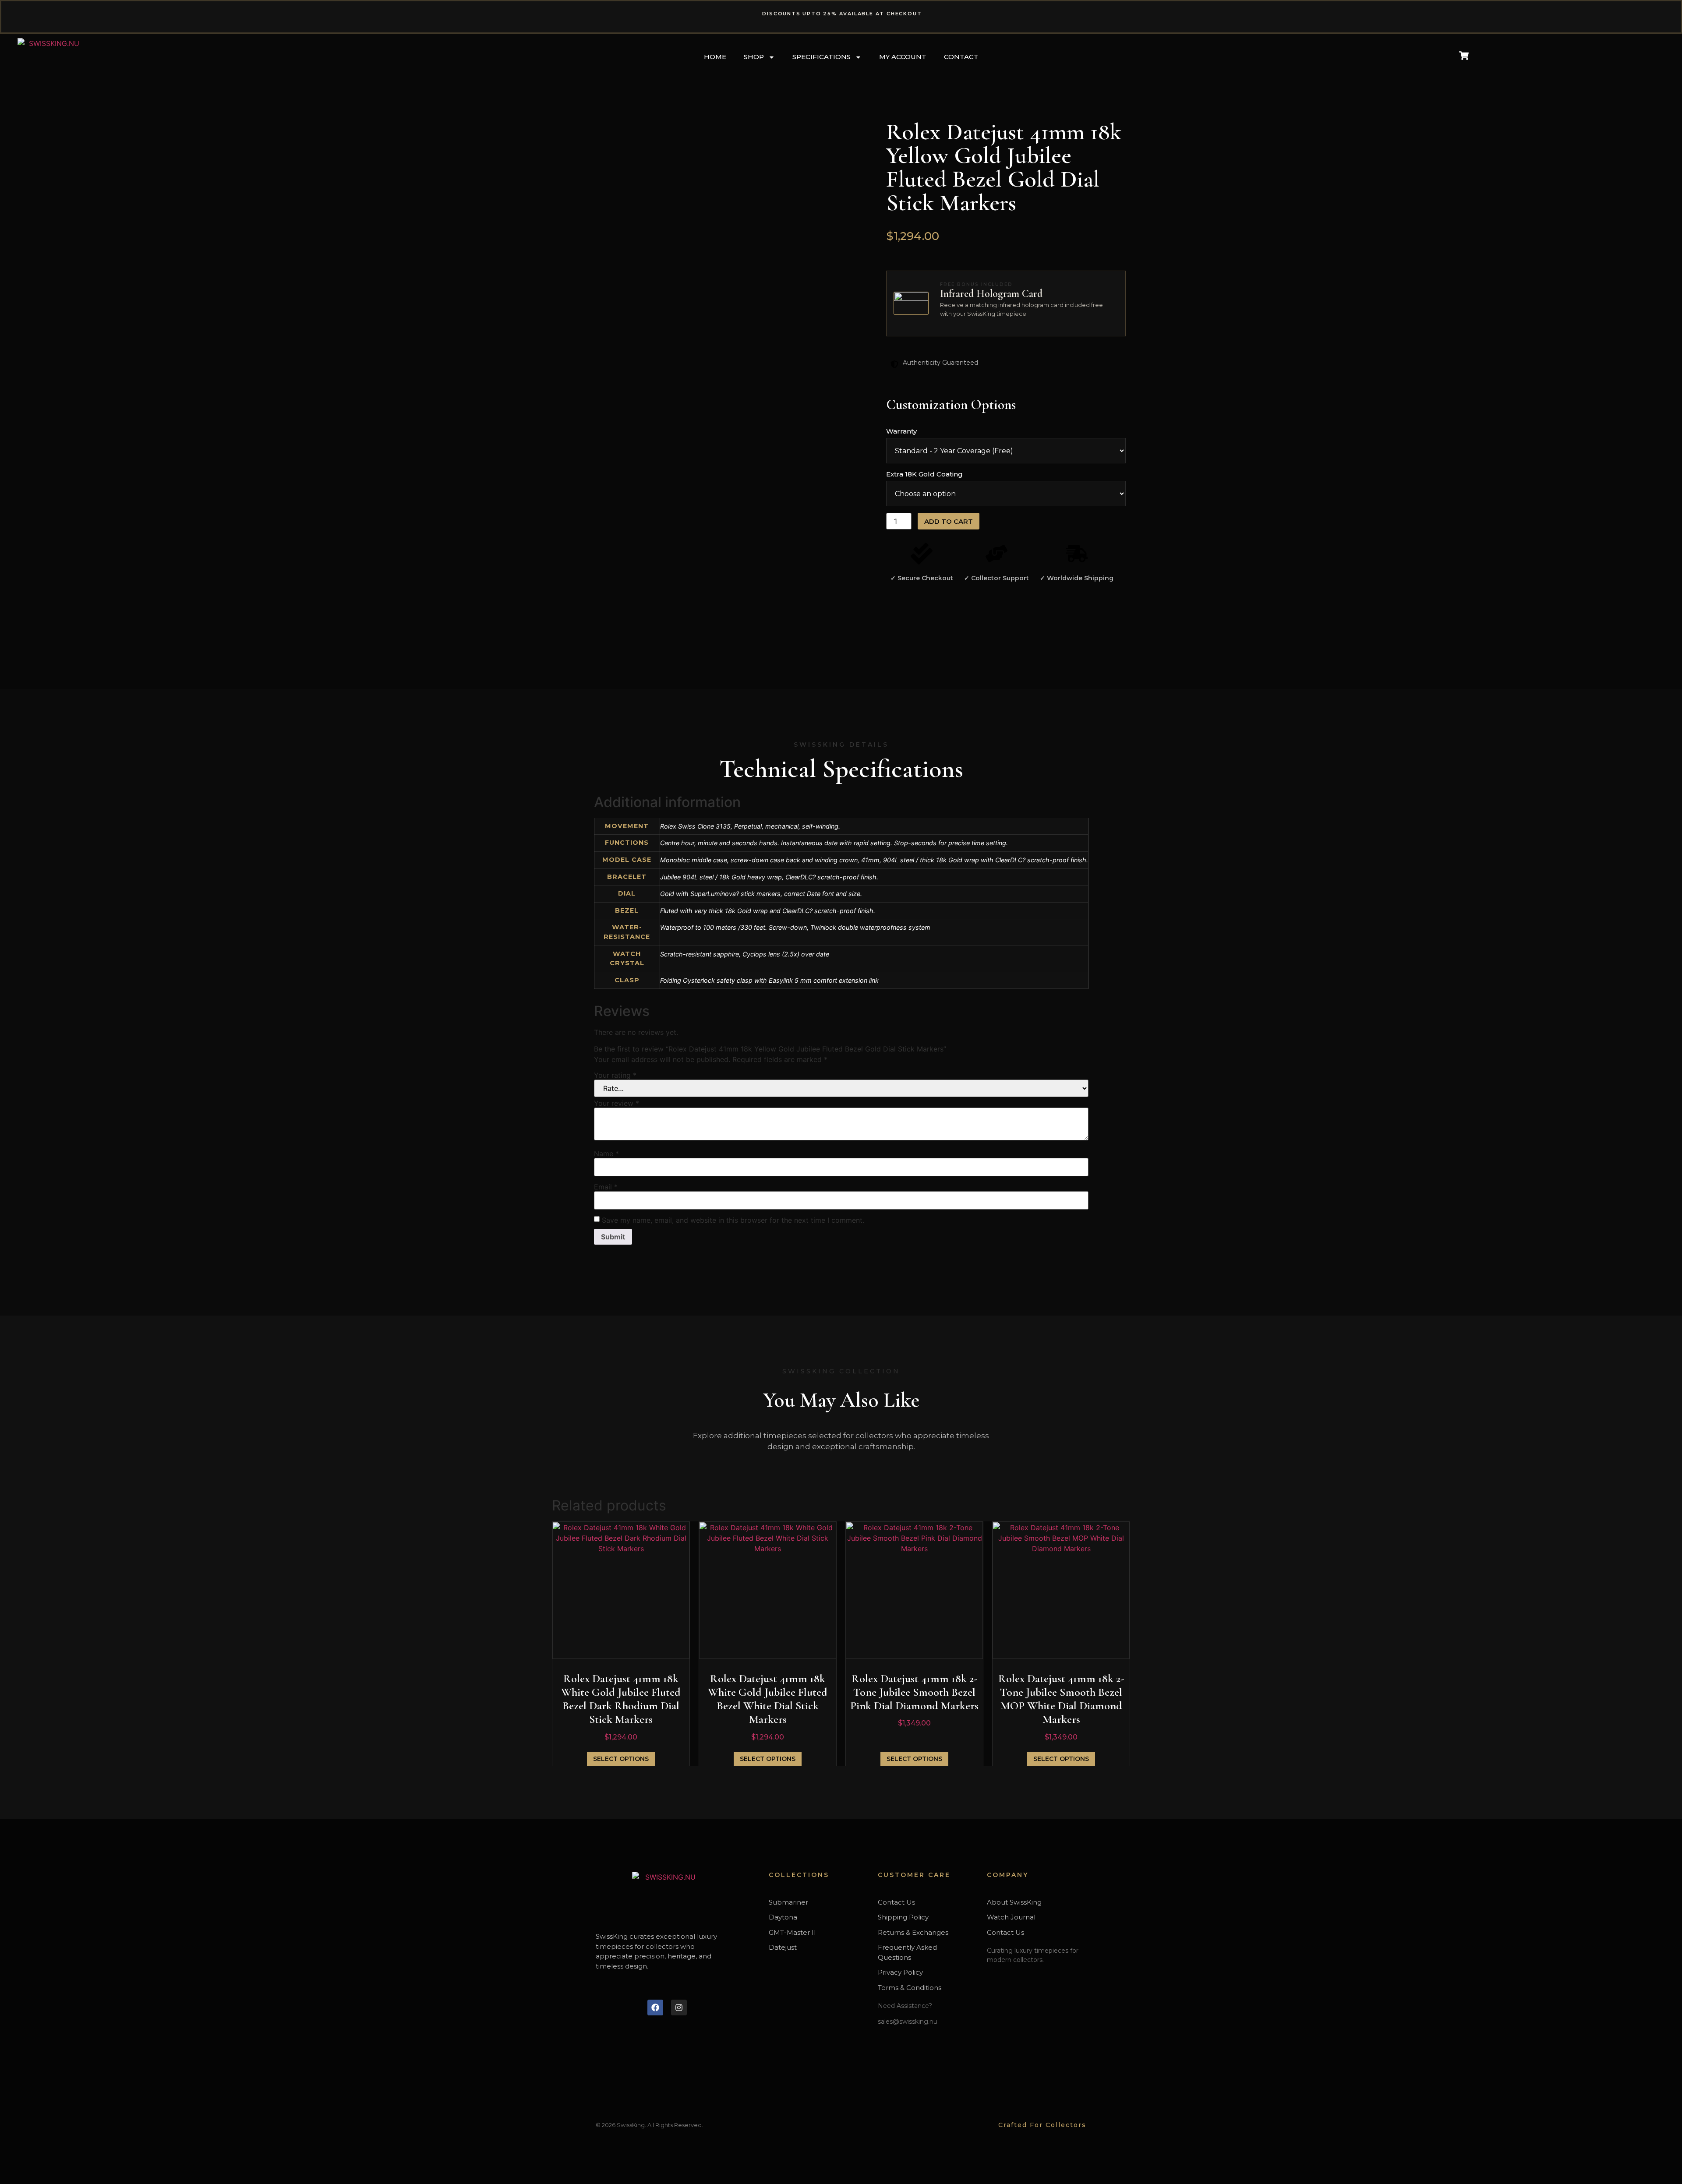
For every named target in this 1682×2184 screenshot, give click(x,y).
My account (903, 57)
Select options (621, 1759)
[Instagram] (679, 2008)
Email (606, 1187)
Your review (617, 1103)
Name (606, 1154)
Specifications (822, 57)
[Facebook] (655, 2008)
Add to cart (949, 521)
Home (715, 57)
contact (961, 57)
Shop (754, 57)
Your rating (615, 1075)
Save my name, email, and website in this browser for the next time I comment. (733, 1220)
